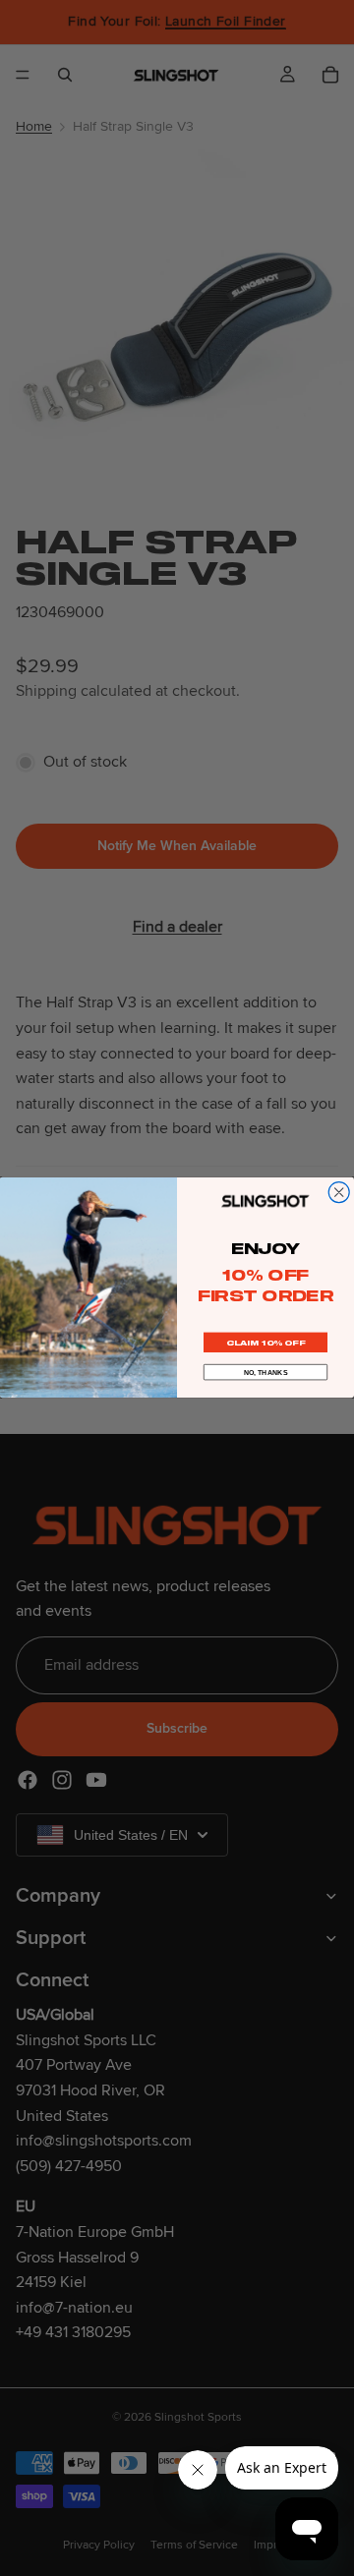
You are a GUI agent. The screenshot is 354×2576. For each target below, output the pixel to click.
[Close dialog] (339, 1193)
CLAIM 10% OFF (265, 1343)
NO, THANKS (266, 1372)
